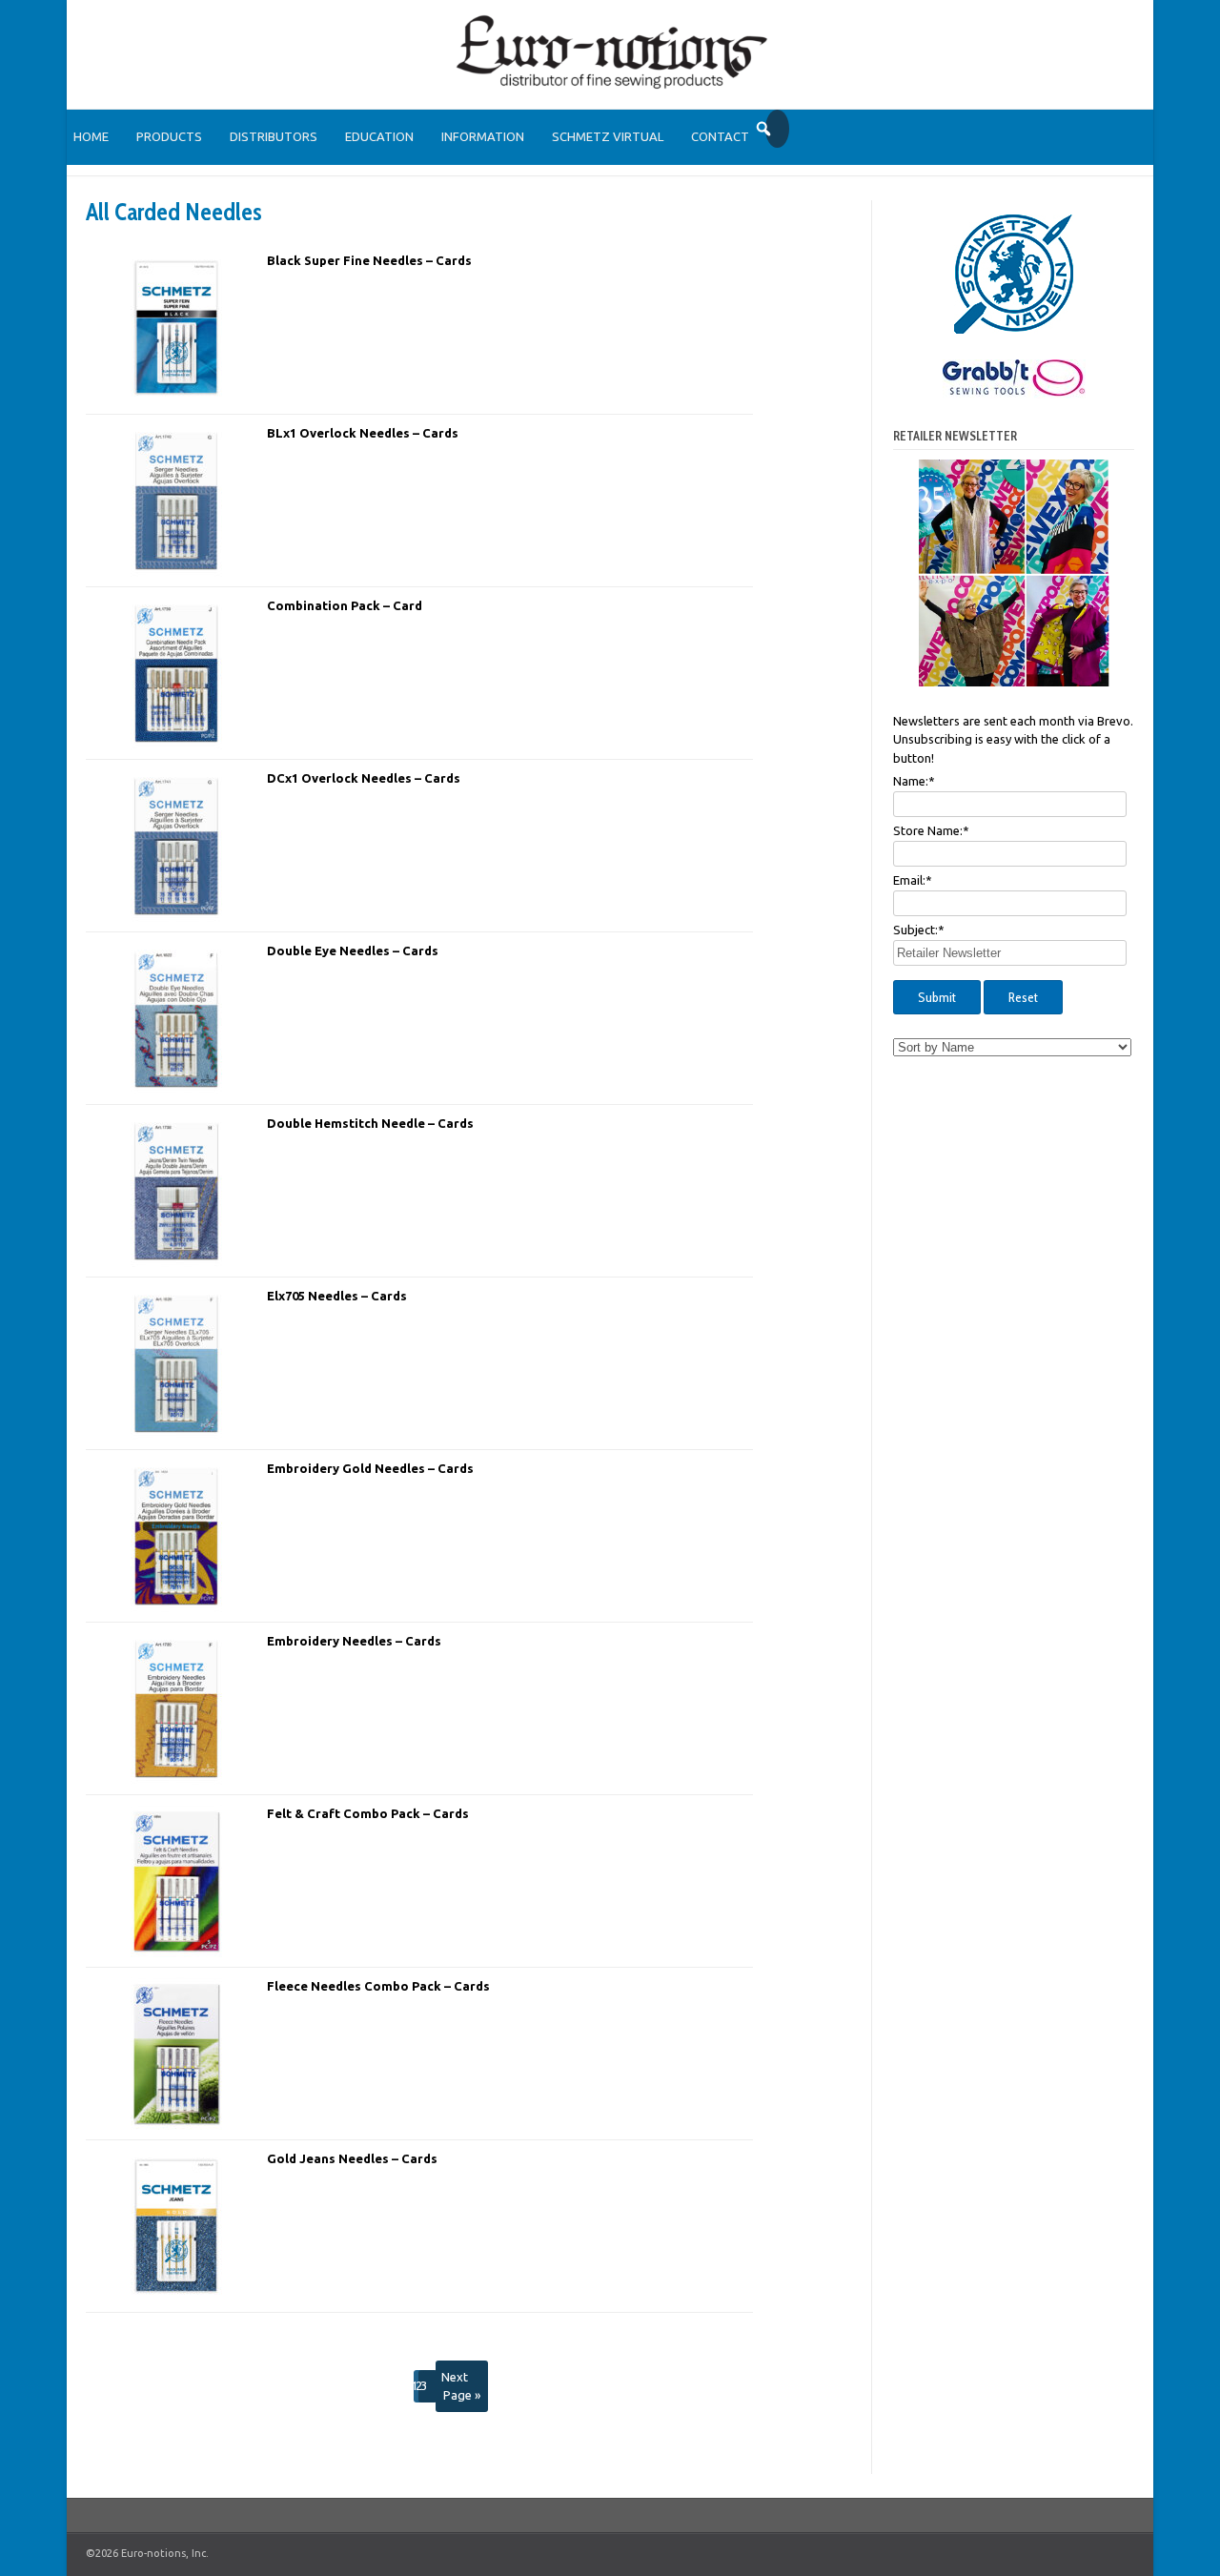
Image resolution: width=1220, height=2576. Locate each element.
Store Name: (931, 830)
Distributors (274, 136)
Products (169, 136)
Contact (720, 136)
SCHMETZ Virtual (608, 136)
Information (483, 136)
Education (379, 136)
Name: (914, 781)
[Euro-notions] (610, 86)
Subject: (919, 930)
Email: (913, 880)
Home (91, 136)
